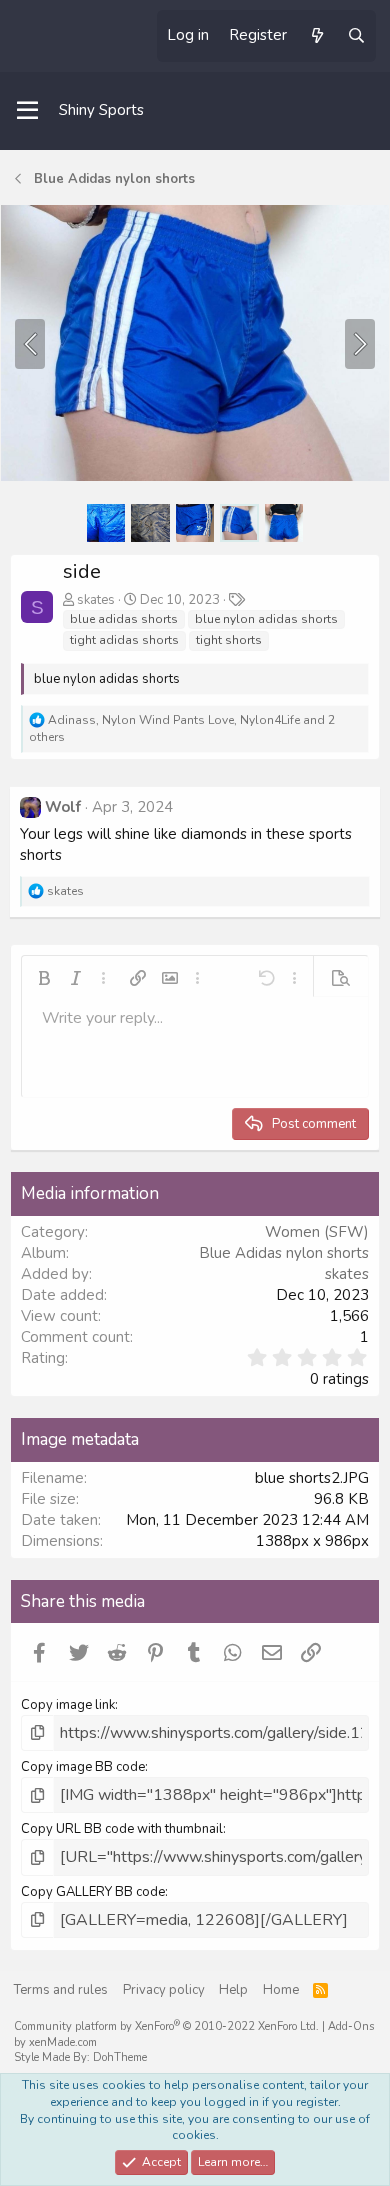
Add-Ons (351, 2026)
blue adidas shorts (124, 619)
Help (233, 1990)
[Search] (356, 36)
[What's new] (316, 36)
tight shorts (229, 640)
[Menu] (27, 111)
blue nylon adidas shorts (266, 619)
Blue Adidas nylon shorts (284, 1253)
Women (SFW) (317, 1232)
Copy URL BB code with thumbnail (122, 1829)
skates (96, 600)
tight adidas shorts (124, 640)
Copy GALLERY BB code (93, 1892)
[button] (44, 978)
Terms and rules (61, 1990)
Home (281, 1990)
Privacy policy (164, 1990)
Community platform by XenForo (166, 2026)
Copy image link (68, 1705)
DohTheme (120, 2057)
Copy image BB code (83, 1767)
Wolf (63, 807)
